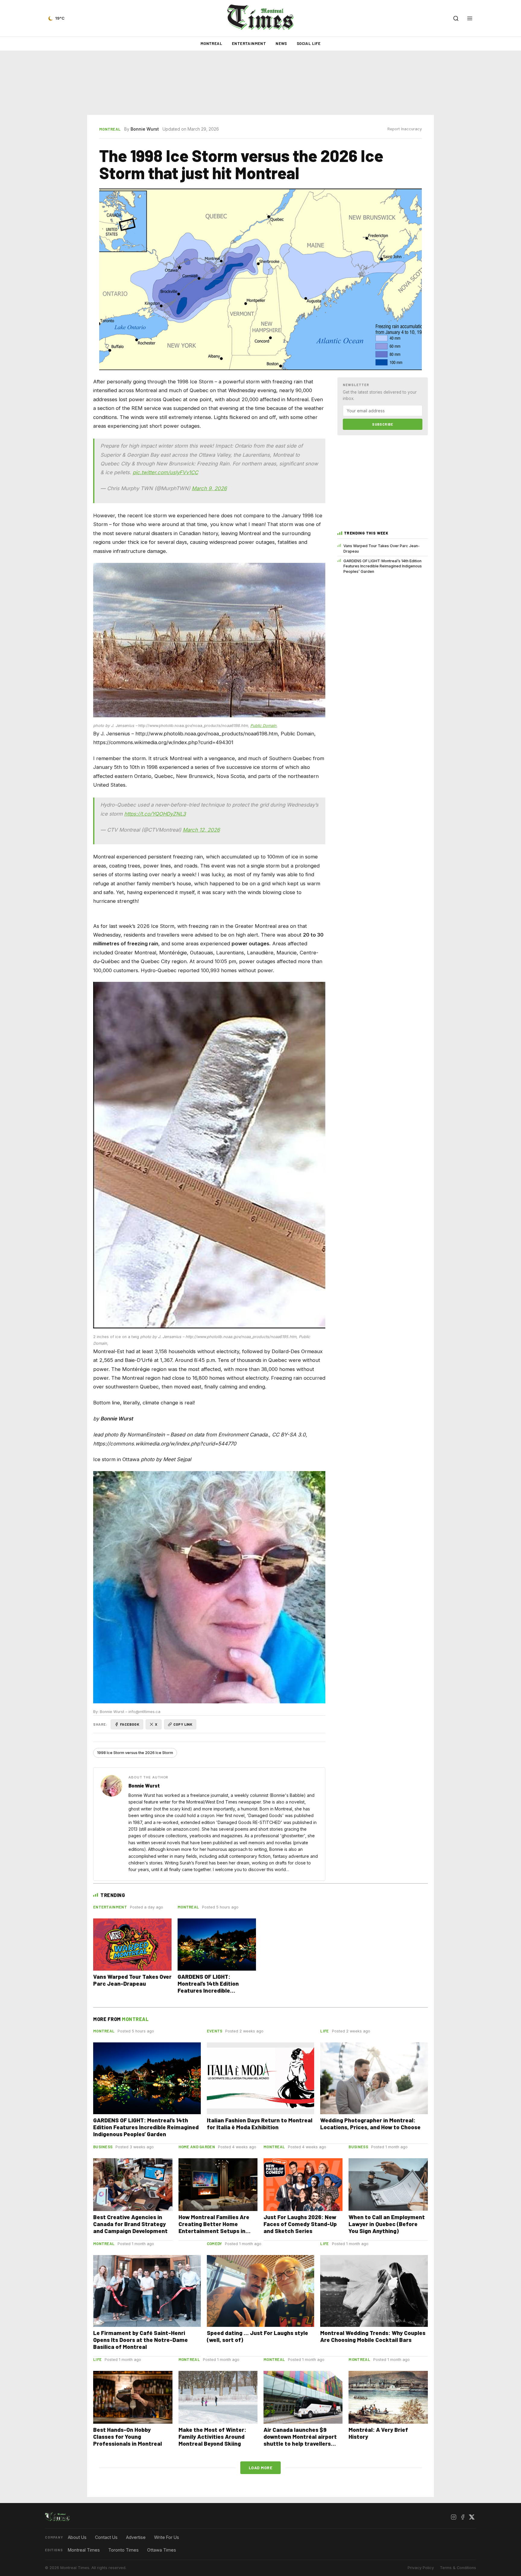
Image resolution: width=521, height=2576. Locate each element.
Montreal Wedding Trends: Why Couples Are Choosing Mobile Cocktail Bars (373, 2336)
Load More (261, 2468)
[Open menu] (470, 18)
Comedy (215, 2244)
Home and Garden (197, 2147)
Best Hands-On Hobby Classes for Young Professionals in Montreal (128, 2436)
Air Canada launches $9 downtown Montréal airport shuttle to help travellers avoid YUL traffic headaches (301, 2440)
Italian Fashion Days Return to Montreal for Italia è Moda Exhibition (260, 2124)
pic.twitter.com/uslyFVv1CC (165, 472)
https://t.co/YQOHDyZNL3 (155, 814)
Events (215, 2031)
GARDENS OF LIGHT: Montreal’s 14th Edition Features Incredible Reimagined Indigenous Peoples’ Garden (383, 566)
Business (103, 2147)
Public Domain (263, 726)
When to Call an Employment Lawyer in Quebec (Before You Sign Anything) (387, 2224)
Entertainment (249, 43)
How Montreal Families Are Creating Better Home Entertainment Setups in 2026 (214, 2227)
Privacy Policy (421, 2568)
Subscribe (383, 424)
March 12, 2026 (201, 830)
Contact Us (106, 2537)
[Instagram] (453, 2517)
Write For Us (167, 2537)
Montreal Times (84, 2550)
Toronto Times (123, 2550)
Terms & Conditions (458, 2568)
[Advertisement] (260, 83)
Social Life (309, 43)
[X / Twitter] (472, 2517)
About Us (77, 2537)
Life (324, 2031)
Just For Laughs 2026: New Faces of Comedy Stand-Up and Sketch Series (300, 2224)
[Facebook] (463, 2517)
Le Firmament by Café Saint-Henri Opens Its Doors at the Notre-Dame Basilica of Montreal (141, 2340)
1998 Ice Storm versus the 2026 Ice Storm (135, 1753)
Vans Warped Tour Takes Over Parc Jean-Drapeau (382, 548)
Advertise (136, 2537)
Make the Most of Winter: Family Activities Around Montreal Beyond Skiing (212, 2436)
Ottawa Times (162, 2550)
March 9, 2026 (209, 488)
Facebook (130, 1724)
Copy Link (183, 1724)
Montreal (211, 43)
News (281, 43)
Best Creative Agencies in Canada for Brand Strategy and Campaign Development (130, 2224)
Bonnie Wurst (145, 129)
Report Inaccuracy (405, 129)
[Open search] (456, 18)
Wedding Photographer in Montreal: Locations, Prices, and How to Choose (370, 2124)
